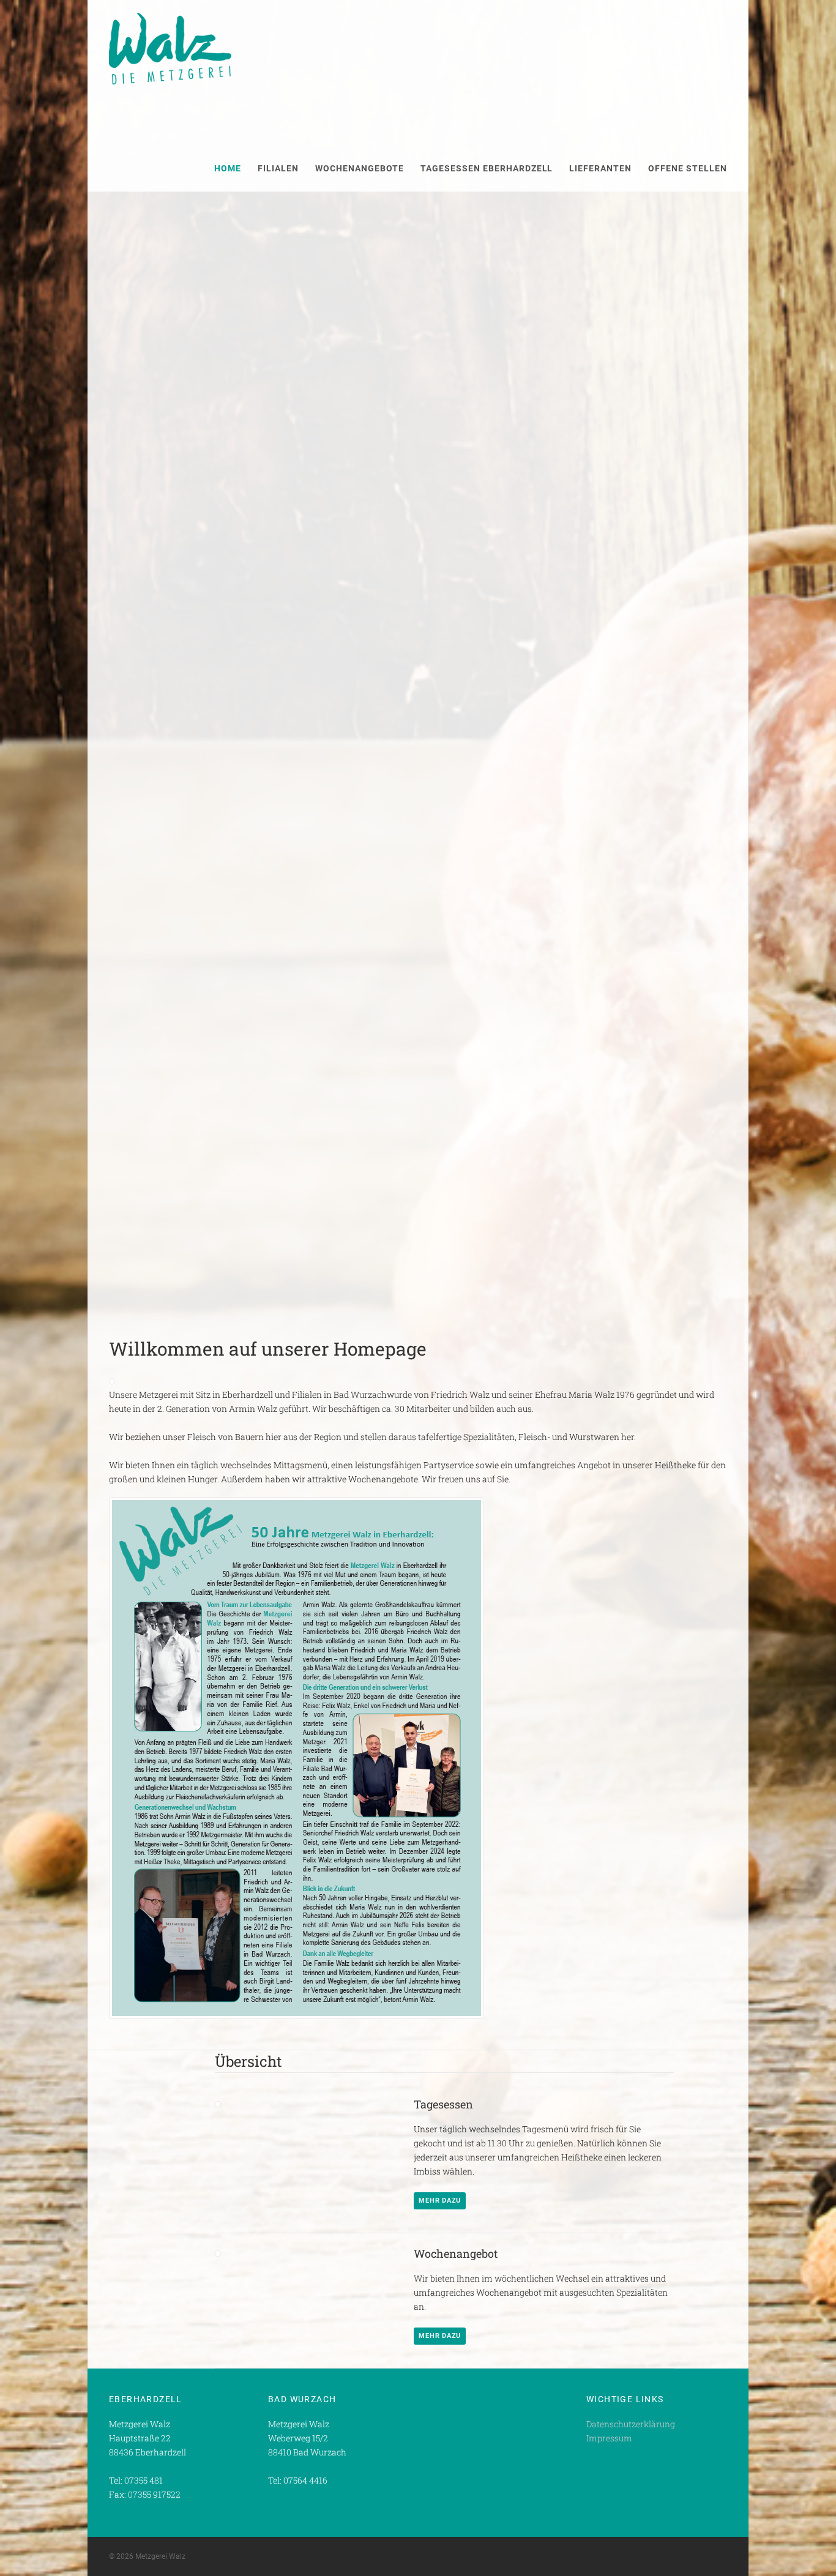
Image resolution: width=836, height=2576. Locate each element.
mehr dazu (440, 2201)
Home (228, 168)
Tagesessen (443, 2104)
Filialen (278, 168)
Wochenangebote (360, 168)
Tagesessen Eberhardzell (487, 168)
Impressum (609, 2438)
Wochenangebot (456, 2253)
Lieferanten (600, 168)
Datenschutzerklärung (631, 2424)
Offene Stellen (688, 168)
